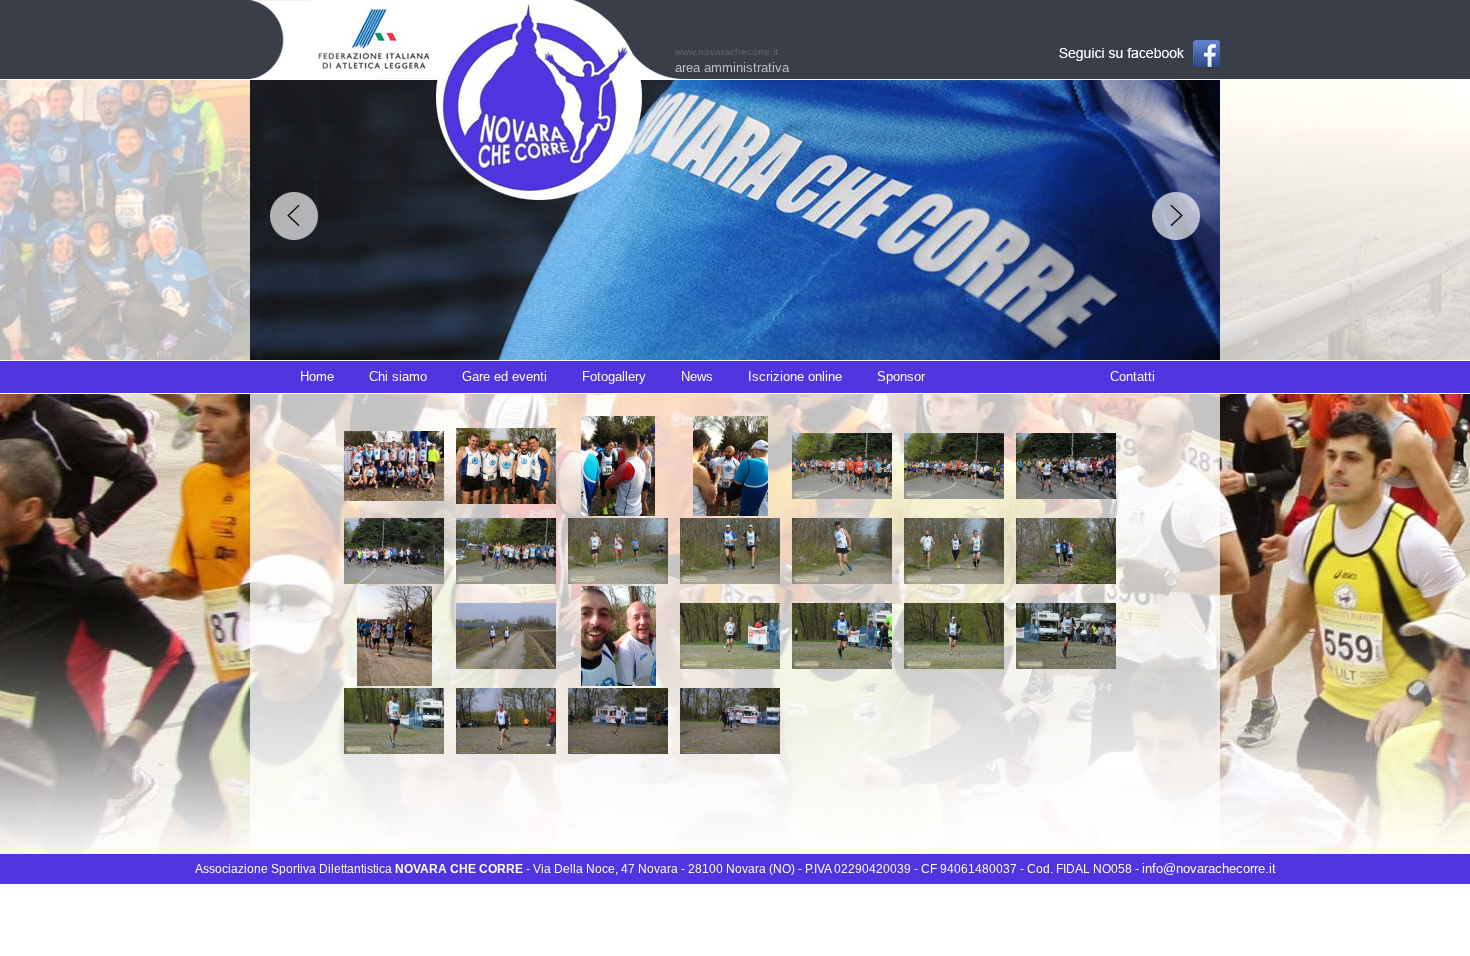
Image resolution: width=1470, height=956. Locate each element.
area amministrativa (732, 67)
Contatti (1132, 376)
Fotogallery (614, 376)
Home (317, 376)
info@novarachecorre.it (1209, 868)
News (697, 376)
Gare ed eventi (504, 376)
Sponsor (901, 376)
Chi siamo (398, 376)
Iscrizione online (795, 376)
